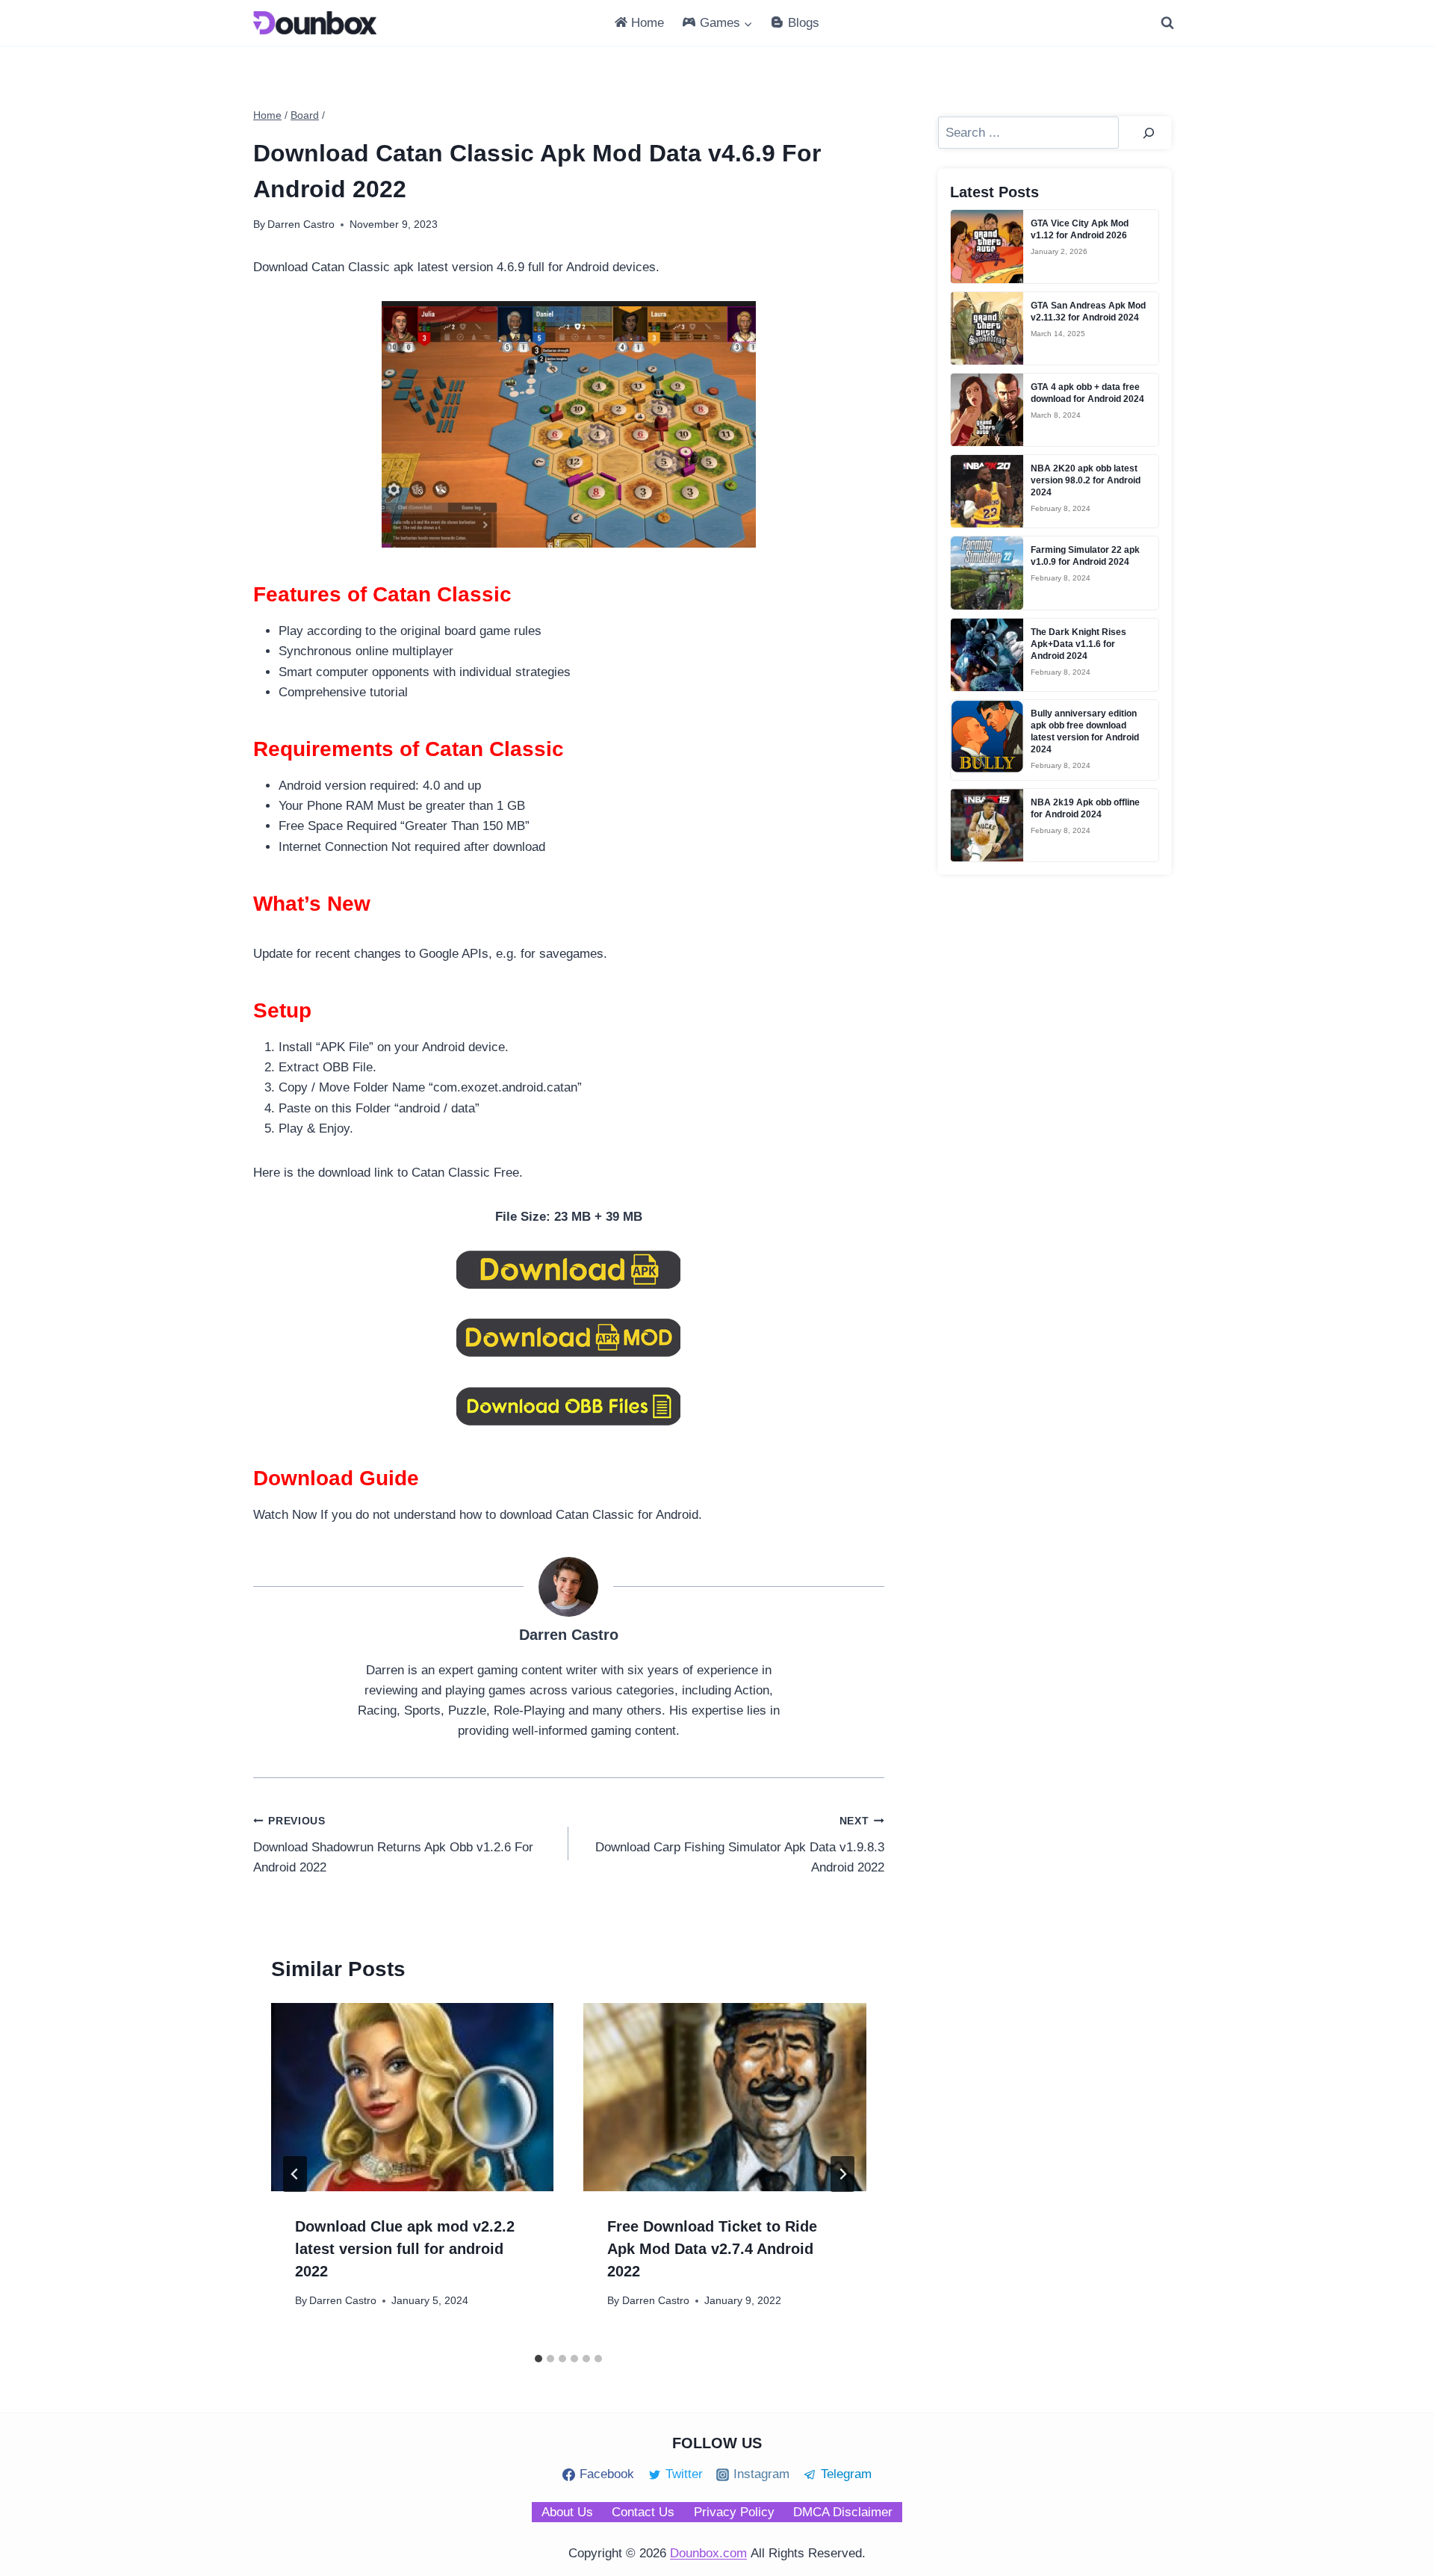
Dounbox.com (708, 2553)
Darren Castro (343, 2301)
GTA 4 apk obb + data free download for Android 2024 (1087, 393)
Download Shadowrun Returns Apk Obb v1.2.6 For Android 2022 (393, 1845)
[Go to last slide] (295, 2174)
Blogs (804, 23)
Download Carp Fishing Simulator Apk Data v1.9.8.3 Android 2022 (739, 1845)
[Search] (1149, 133)
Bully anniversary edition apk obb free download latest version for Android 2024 (1085, 731)
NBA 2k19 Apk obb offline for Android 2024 (1085, 808)
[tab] (538, 2359)
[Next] (842, 2174)
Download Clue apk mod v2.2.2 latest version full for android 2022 (405, 2249)
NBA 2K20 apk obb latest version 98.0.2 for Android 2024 (1086, 480)
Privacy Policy (734, 2512)
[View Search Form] (1167, 23)
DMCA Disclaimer (843, 2512)
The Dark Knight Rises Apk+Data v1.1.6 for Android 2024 (1078, 644)
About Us (567, 2512)
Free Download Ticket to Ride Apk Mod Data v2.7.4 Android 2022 (712, 2249)
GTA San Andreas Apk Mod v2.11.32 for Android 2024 (1088, 312)
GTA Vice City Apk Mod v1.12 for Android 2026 (1080, 229)
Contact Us (643, 2512)
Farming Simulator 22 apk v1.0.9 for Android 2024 (1085, 556)
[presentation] (412, 2097)
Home (648, 23)
